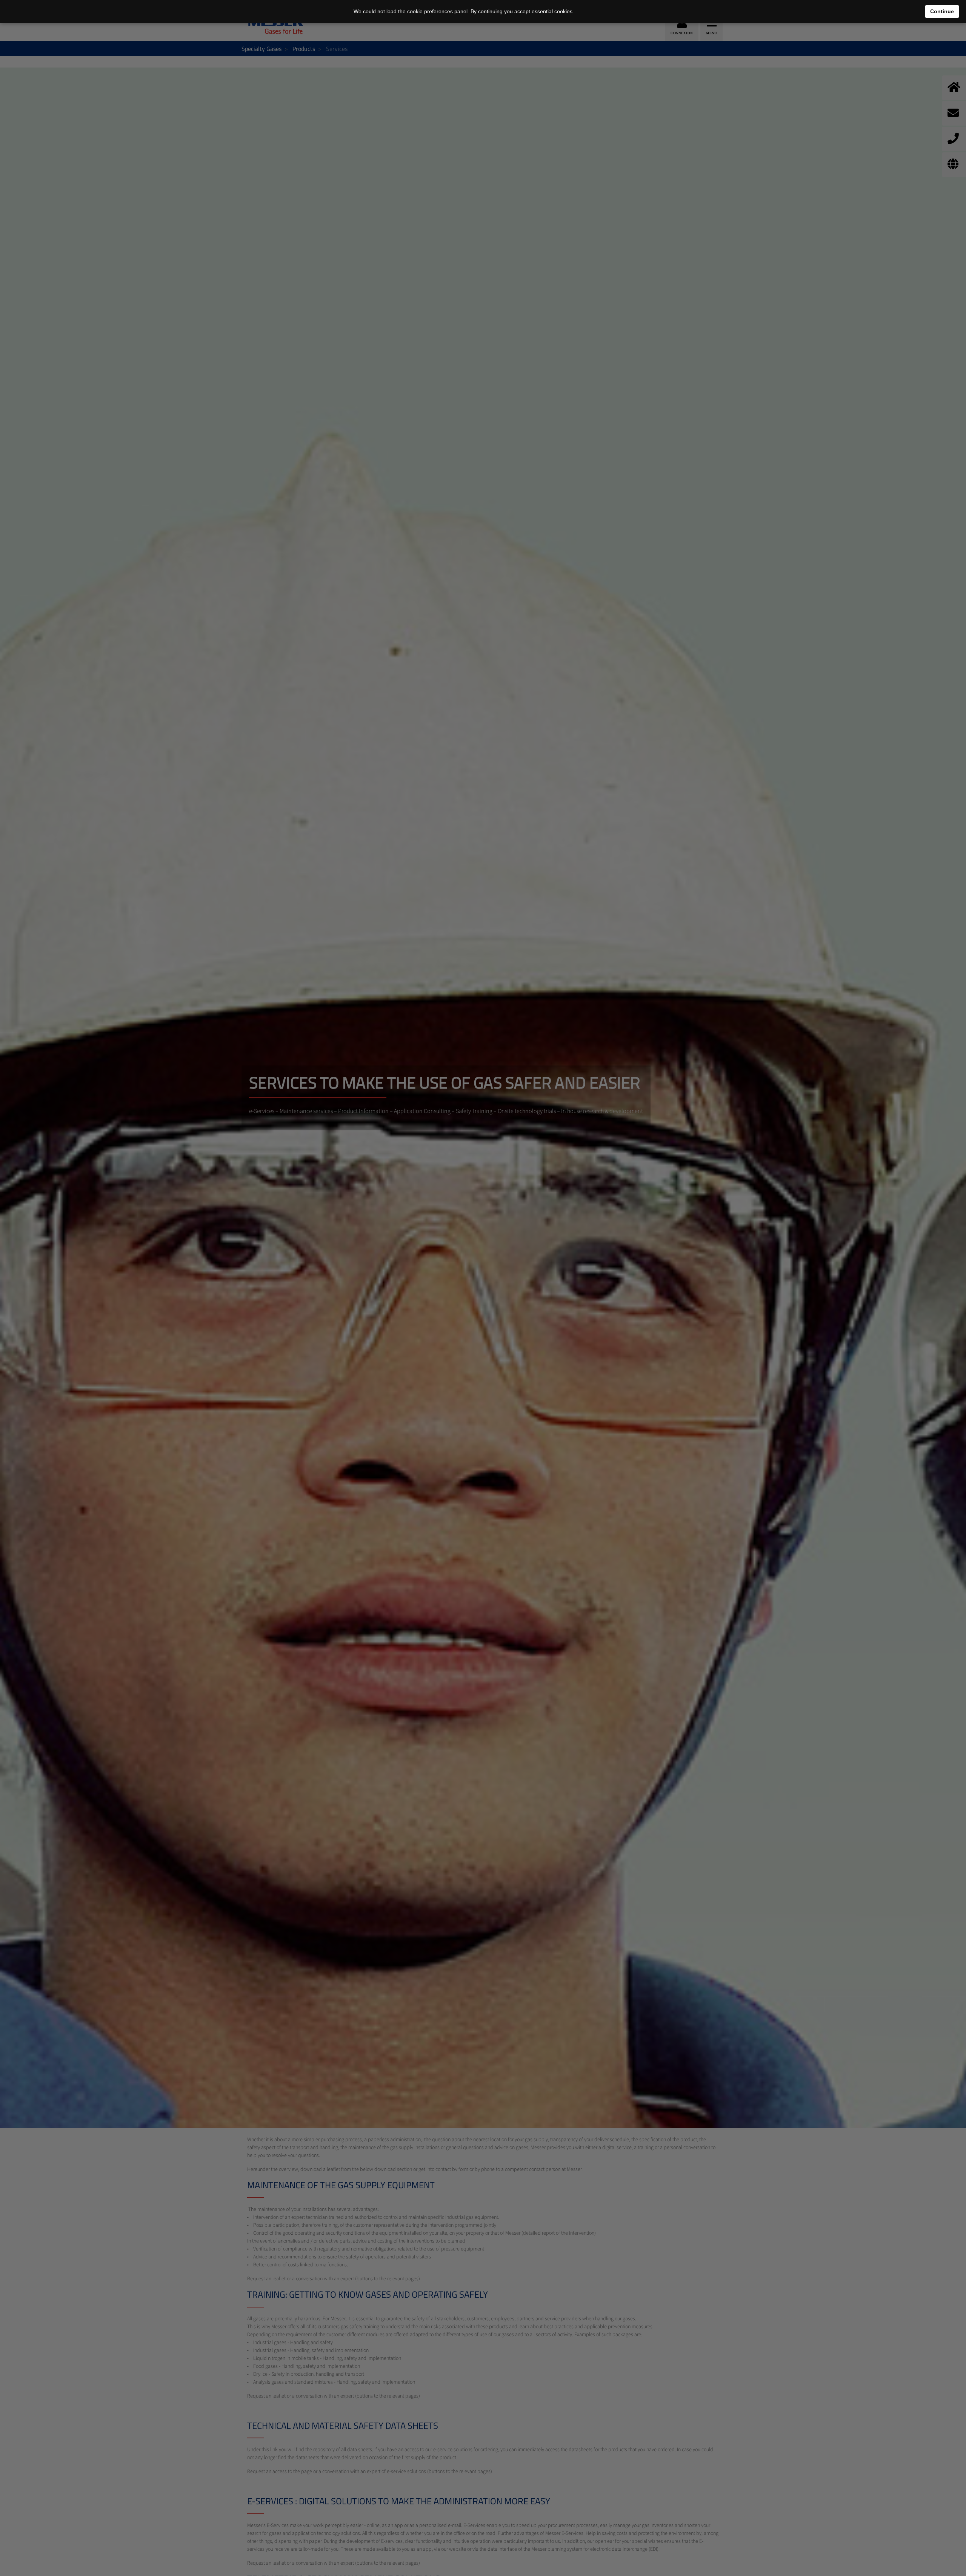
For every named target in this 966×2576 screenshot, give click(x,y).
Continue (942, 11)
